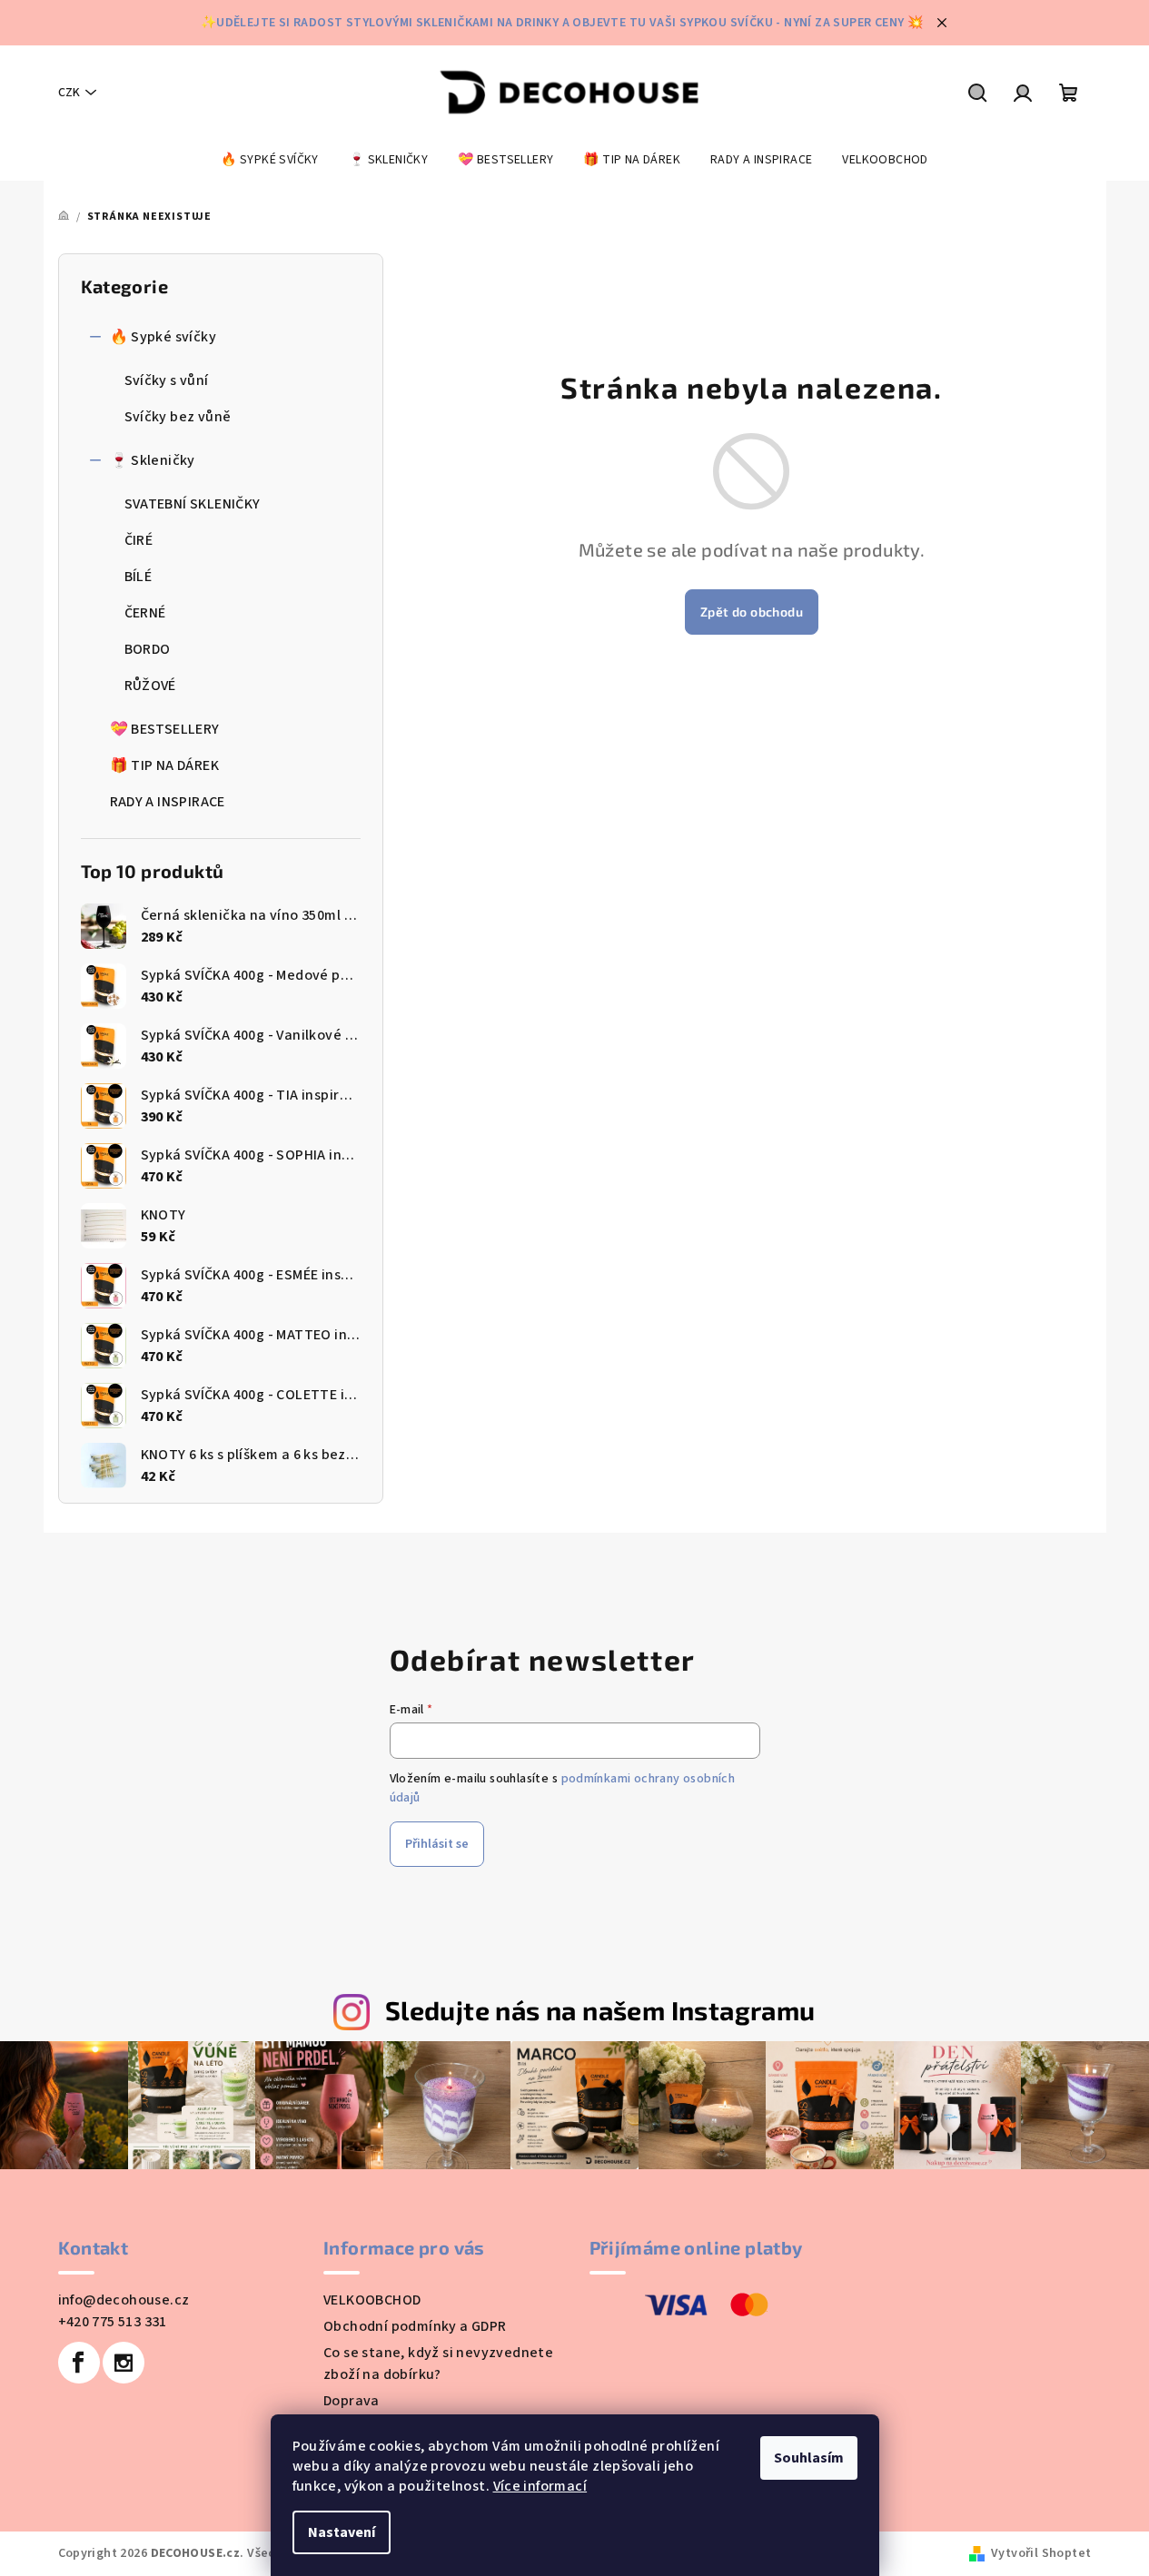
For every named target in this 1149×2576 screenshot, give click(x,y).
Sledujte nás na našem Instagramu (600, 2010)
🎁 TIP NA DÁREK (165, 765)
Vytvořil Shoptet (1041, 2553)
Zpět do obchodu (752, 612)
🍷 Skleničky (153, 460)
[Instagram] (124, 2363)
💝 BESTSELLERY (165, 729)
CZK (69, 93)
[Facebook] (79, 2363)
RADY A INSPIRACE (168, 802)
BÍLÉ (139, 577)
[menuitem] (270, 160)
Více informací (540, 2486)
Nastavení (342, 2532)
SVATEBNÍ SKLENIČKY (193, 504)
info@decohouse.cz (124, 2300)
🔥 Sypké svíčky (163, 337)
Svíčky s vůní (167, 380)
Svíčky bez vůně (178, 417)
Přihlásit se (437, 1844)
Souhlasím (809, 2458)
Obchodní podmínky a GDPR (415, 2326)
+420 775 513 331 (113, 2322)
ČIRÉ (139, 540)
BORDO (148, 649)
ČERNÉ (145, 613)
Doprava (352, 2401)
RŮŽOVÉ (150, 686)
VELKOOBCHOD (372, 2300)
